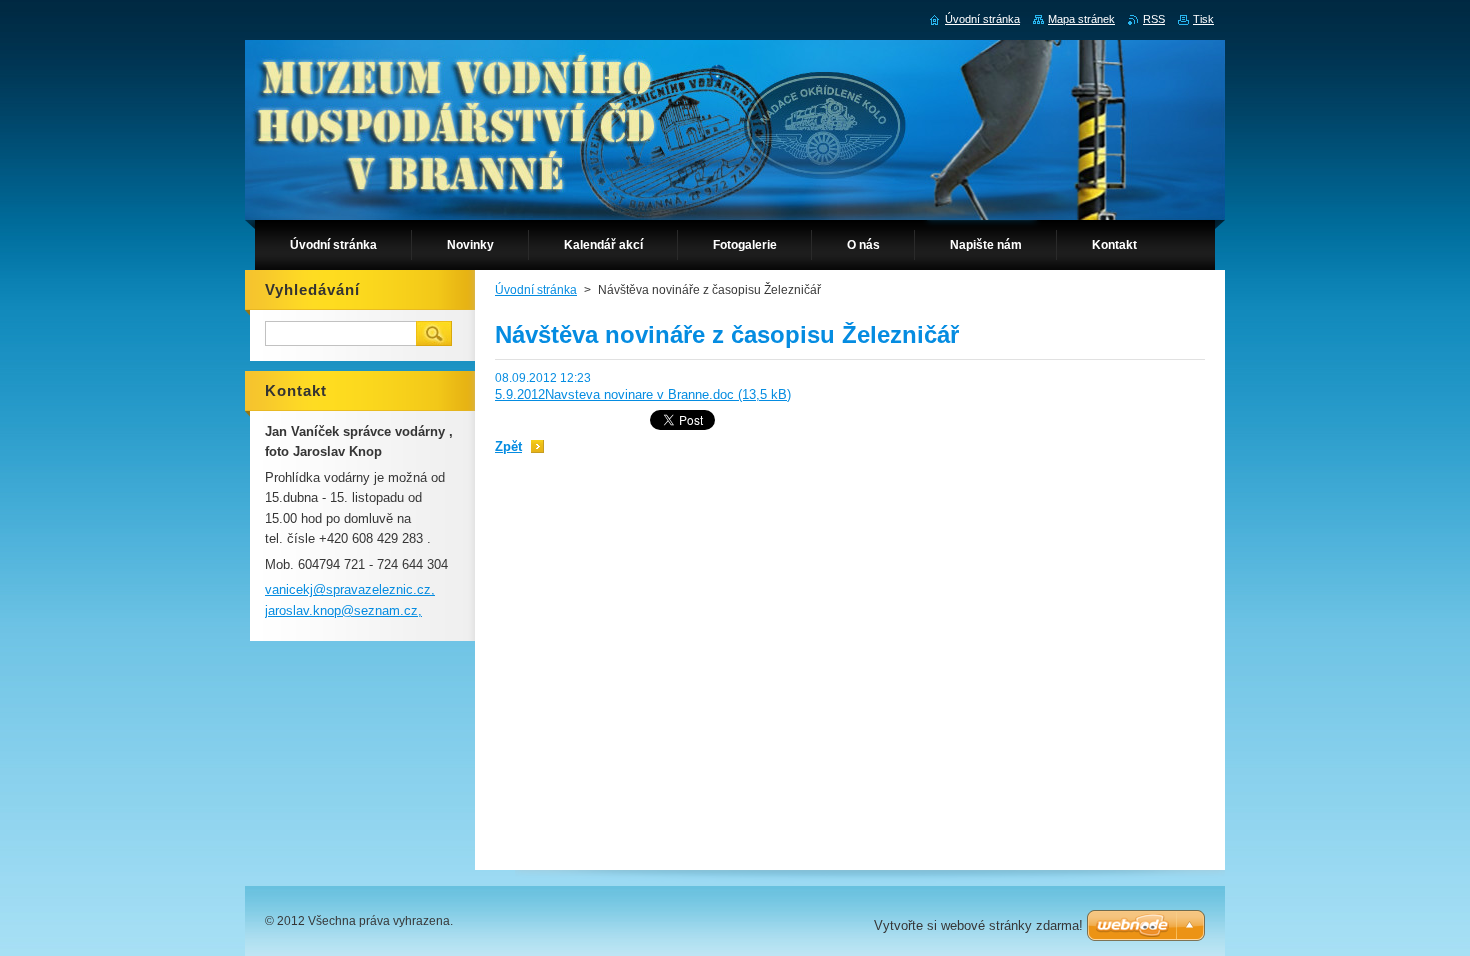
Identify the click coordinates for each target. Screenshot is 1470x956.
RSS (1154, 19)
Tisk (1203, 19)
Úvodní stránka (536, 290)
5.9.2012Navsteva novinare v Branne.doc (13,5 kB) (643, 394)
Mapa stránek (1081, 19)
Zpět (508, 446)
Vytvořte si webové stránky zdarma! (978, 925)
